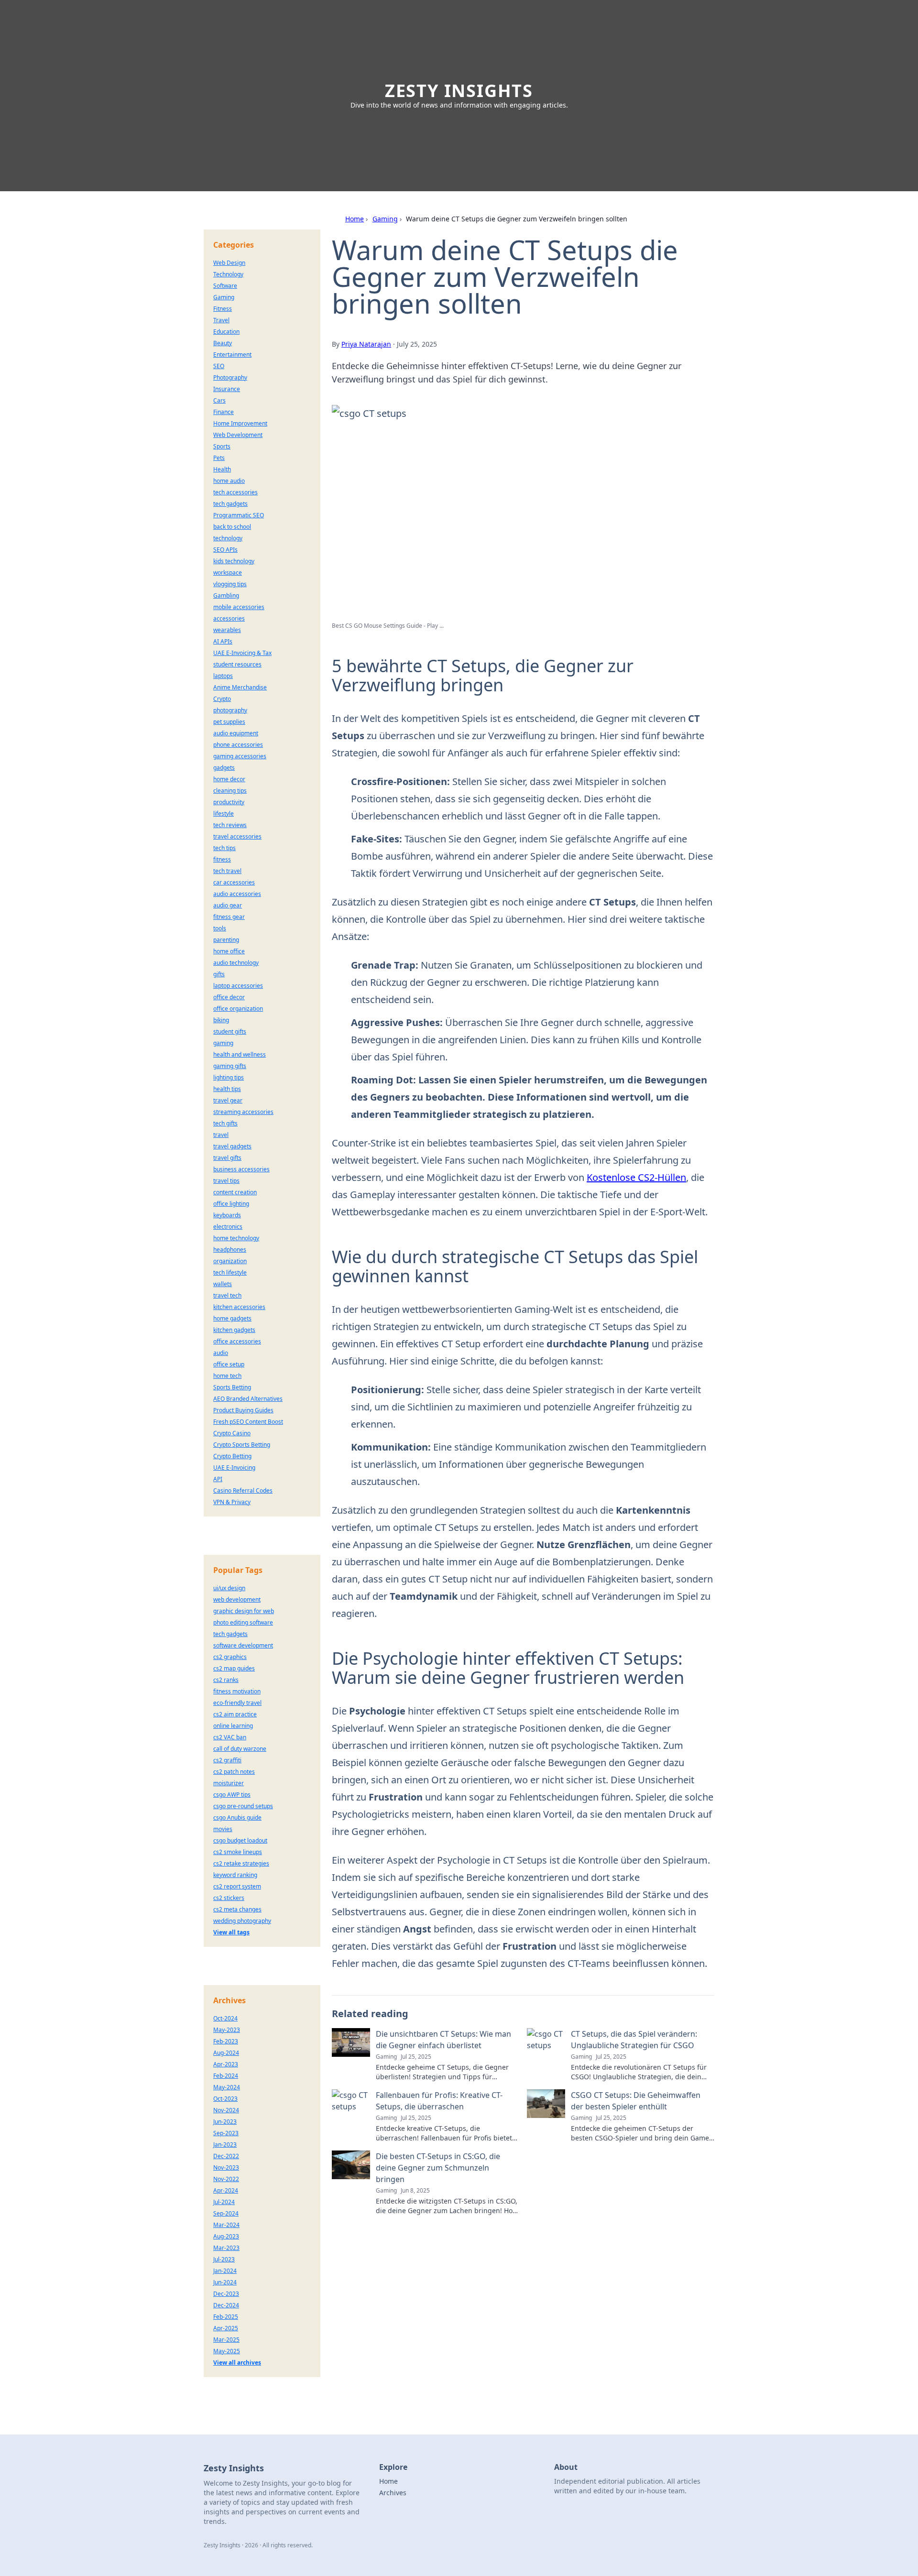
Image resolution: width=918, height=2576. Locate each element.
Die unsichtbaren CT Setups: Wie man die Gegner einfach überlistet (443, 2040)
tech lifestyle (230, 1272)
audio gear (228, 905)
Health (222, 469)
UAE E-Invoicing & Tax (242, 653)
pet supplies (229, 722)
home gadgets (232, 1318)
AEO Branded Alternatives (248, 1399)
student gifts (230, 1031)
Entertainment (232, 355)
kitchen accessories (239, 1307)
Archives (393, 2493)
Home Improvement (240, 423)
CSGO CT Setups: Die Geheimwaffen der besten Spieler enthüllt (636, 2101)
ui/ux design (229, 1588)
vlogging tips (230, 584)
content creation (235, 1192)
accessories (229, 618)
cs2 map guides (234, 1668)
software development (243, 1645)
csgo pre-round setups (243, 1806)
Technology (228, 274)
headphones (230, 1250)
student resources (237, 664)
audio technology (236, 963)
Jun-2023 (225, 2122)
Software (225, 286)
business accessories (241, 1169)
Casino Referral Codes (243, 1490)
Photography (230, 377)
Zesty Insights (459, 91)
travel (221, 1135)
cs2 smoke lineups (238, 1852)
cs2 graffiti (227, 1760)
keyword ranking (235, 1875)
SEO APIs (225, 550)
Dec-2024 (226, 2305)
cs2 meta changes (237, 1909)
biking (221, 1020)
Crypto (222, 699)
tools (220, 928)
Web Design (229, 263)
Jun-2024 (225, 2282)
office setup (229, 1364)
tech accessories (235, 492)
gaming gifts (230, 1066)
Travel (221, 320)
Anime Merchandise (240, 687)
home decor (229, 779)
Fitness (223, 309)
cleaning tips (230, 791)
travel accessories (237, 836)
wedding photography (242, 1921)
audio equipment (236, 733)
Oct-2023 (225, 2099)
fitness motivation (237, 1691)
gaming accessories (240, 756)
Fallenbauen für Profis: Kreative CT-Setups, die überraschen (439, 2101)
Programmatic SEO (239, 515)
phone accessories (238, 745)
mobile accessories (239, 607)
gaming (223, 1043)
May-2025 (227, 2351)
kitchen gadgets (234, 1330)
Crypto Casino (232, 1433)
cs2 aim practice (235, 1714)
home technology (236, 1238)
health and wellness (240, 1054)
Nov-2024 (226, 2110)
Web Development (238, 435)
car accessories (234, 882)
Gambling (226, 595)
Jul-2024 (224, 2202)
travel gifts (227, 1158)
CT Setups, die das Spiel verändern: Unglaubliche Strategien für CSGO (634, 2040)
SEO (219, 366)
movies (223, 1829)
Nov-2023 (226, 2167)
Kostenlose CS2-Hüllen (636, 1177)
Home (355, 219)
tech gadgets (230, 504)
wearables (227, 630)
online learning (233, 1726)
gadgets (224, 768)
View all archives (237, 2363)
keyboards (227, 1215)
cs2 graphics (230, 1657)
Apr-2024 (226, 2190)
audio (221, 1353)
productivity (229, 802)
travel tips (226, 1181)
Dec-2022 (226, 2156)
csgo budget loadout (240, 1840)
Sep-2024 (226, 2213)
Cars (219, 400)
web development (237, 1599)
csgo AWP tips (232, 1795)
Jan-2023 (225, 2145)
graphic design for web (244, 1611)
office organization (238, 1009)
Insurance (227, 389)
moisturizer (229, 1783)
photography (230, 710)
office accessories (237, 1341)
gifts (219, 974)
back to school (232, 527)
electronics (228, 1227)
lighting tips (229, 1077)
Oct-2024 (225, 2018)
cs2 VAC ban (230, 1737)
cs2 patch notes (234, 1772)
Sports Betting (232, 1387)
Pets (219, 458)
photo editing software (243, 1622)
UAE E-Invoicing (234, 1468)
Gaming (385, 219)
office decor (229, 997)
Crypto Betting (232, 1456)
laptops (223, 676)
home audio (229, 481)
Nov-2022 (226, 2179)
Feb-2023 (226, 2041)
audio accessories (237, 894)
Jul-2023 (224, 2259)
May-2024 (227, 2087)
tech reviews (230, 825)
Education (226, 332)
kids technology (234, 561)
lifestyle (224, 813)
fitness (222, 859)
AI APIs (223, 641)
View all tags (231, 1932)
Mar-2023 (226, 2248)
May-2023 (227, 2030)
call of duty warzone (240, 1749)
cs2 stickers (229, 1898)
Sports (222, 446)
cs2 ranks (226, 1680)
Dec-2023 (226, 2294)
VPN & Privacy (232, 1502)
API (218, 1479)
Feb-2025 (226, 2317)
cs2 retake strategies (241, 1863)
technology (228, 538)
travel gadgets (232, 1146)
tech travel (227, 871)
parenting (226, 940)
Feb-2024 (226, 2076)
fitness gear (229, 917)
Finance (224, 412)
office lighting (231, 1204)
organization (230, 1261)
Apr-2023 (226, 2064)
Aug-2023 (226, 2236)
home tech (227, 1376)
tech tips (224, 848)
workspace (228, 573)
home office (229, 951)
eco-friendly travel (237, 1703)
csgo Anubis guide (237, 1817)
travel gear (228, 1100)
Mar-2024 (226, 2225)
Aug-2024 (226, 2053)
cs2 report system (237, 1886)
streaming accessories (243, 1112)
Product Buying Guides (243, 1410)
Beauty (223, 343)
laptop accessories (238, 986)
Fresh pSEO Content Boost (248, 1422)
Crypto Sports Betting (242, 1445)
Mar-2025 (226, 2340)
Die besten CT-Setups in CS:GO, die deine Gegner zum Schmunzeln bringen (438, 2168)
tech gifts (225, 1123)
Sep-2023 (226, 2133)
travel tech (227, 1295)
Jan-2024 (225, 2271)
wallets (223, 1284)
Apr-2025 (226, 2328)
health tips (227, 1089)
